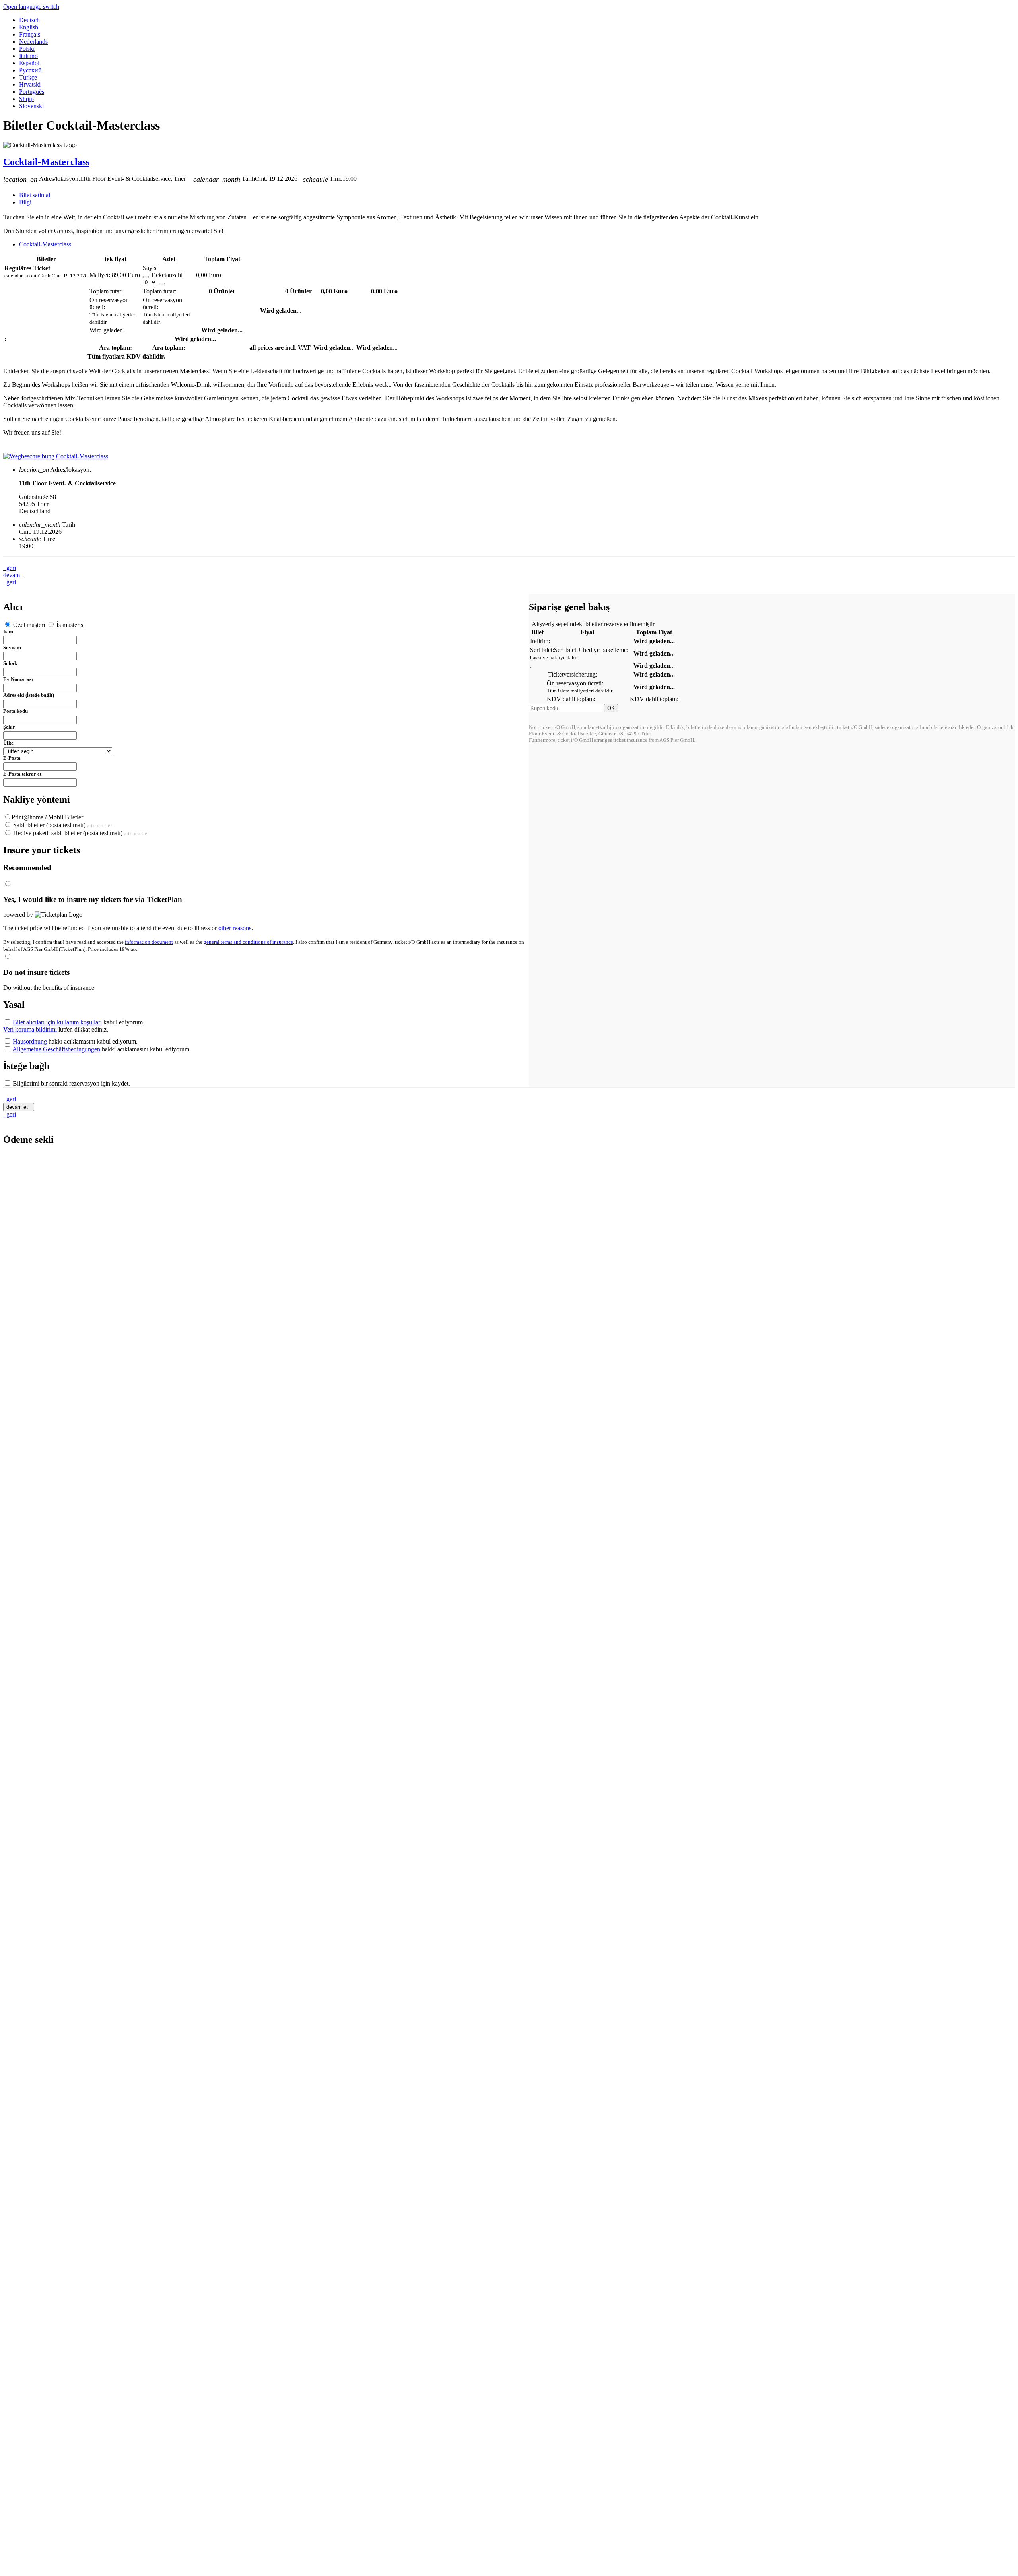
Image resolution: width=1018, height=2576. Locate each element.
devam (13, 575)
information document (149, 942)
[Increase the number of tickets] (162, 284)
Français (30, 34)
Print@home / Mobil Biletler (47, 817)
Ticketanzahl (167, 275)
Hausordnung (30, 1041)
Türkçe (28, 77)
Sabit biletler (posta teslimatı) (62, 825)
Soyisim (12, 647)
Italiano (28, 56)
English (29, 27)
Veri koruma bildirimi (30, 1029)
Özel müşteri (29, 625)
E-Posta (12, 758)
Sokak (10, 663)
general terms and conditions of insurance (248, 942)
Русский (30, 70)
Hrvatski (30, 84)
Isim (8, 631)
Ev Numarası (18, 679)
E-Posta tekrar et (22, 774)
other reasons (235, 928)
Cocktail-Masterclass (46, 162)
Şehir (9, 727)
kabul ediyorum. (79, 1022)
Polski (27, 49)
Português (32, 92)
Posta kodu (16, 711)
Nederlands (33, 42)
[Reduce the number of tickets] (146, 277)
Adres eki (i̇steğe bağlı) (29, 695)
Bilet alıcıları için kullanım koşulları (57, 1022)
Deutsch (29, 20)
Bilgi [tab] (25, 202)
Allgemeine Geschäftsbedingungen (56, 1049)
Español (29, 63)
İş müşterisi (70, 625)
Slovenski (31, 106)
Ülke (8, 743)
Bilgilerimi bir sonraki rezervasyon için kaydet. (71, 1083)
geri (10, 568)
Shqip (26, 99)
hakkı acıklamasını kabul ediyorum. (75, 1041)
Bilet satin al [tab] (35, 195)
